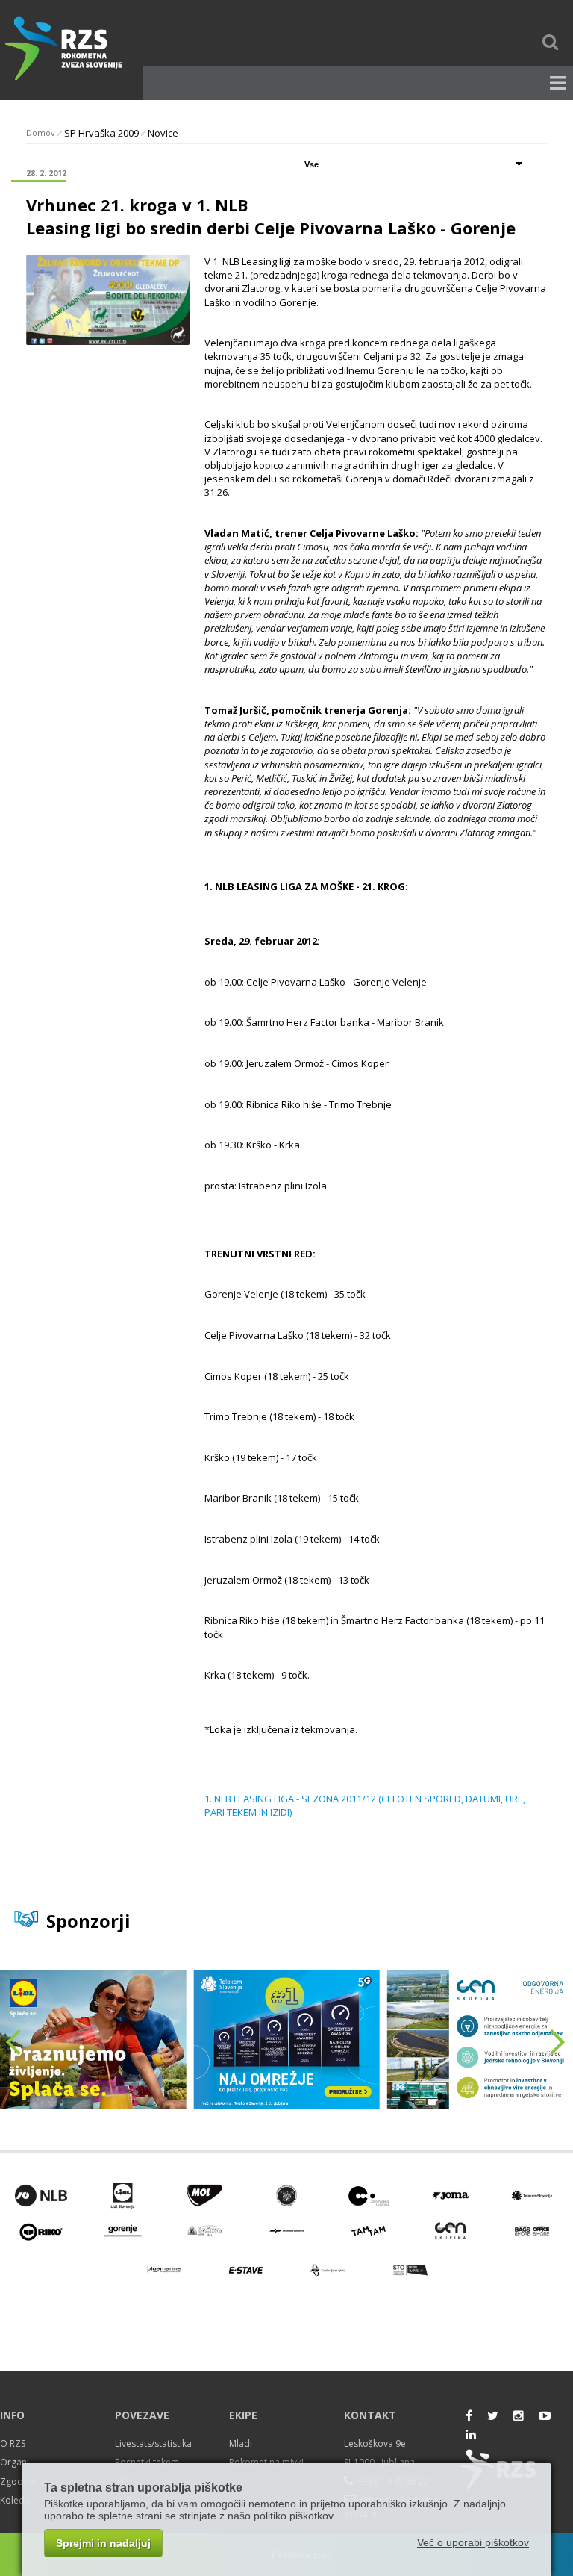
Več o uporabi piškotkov (473, 2542)
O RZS (13, 2443)
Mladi (241, 2443)
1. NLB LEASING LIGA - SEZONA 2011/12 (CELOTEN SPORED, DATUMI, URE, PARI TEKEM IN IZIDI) (365, 1805)
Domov (41, 133)
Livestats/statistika (153, 2443)
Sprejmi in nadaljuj (103, 2543)
